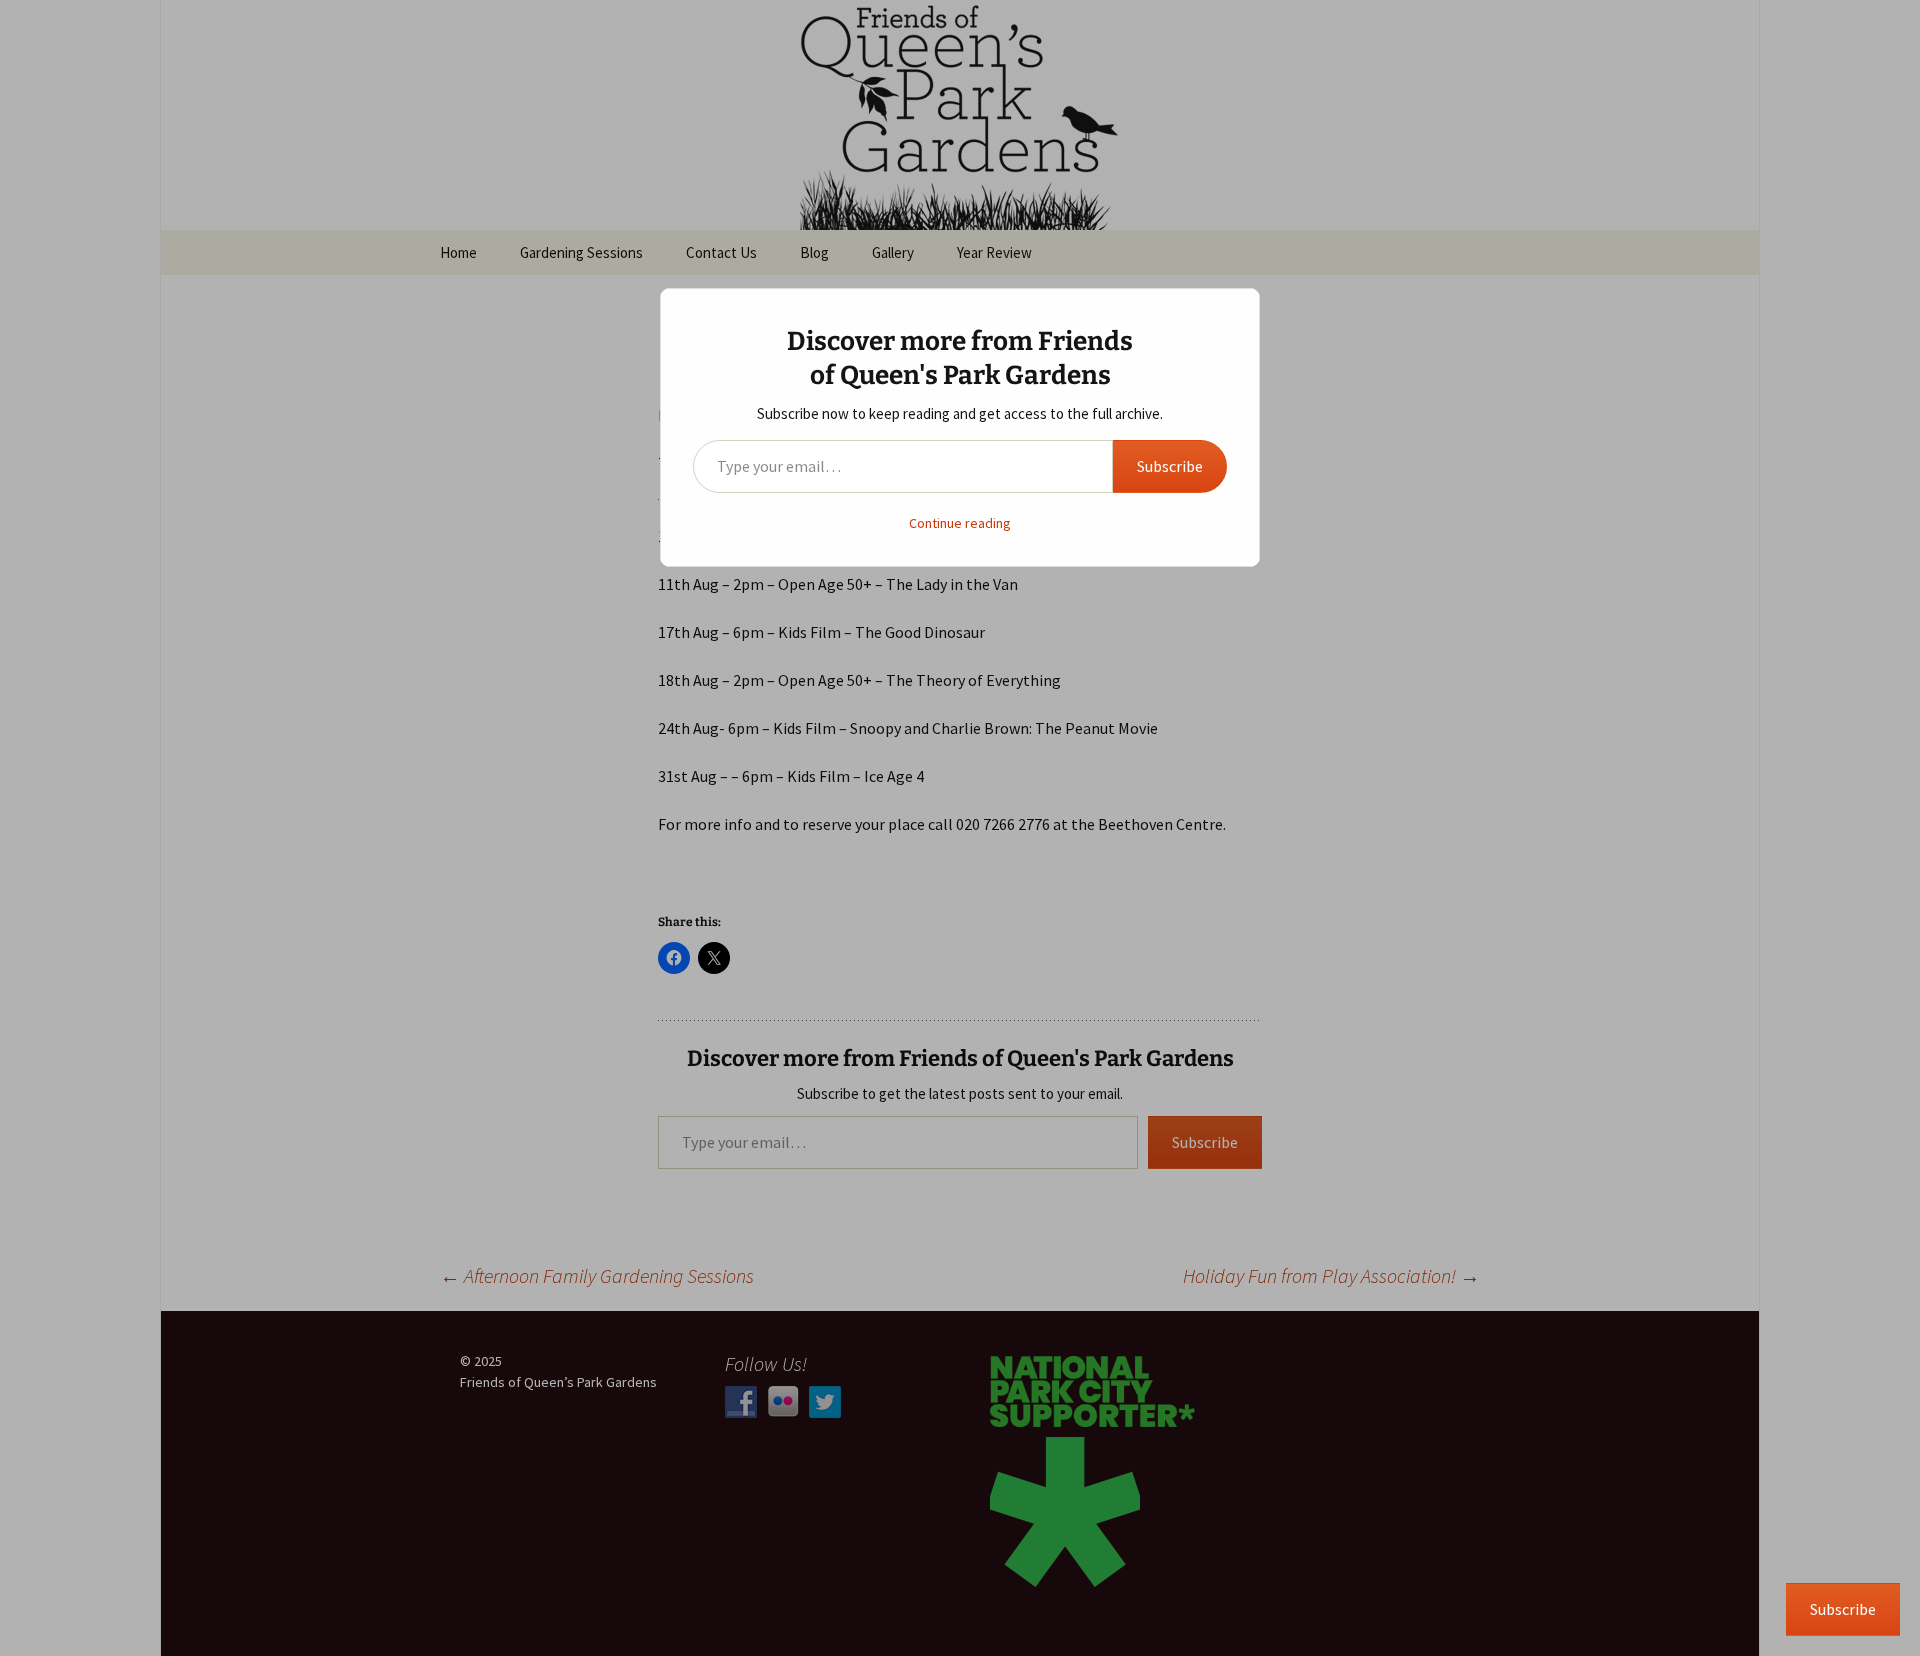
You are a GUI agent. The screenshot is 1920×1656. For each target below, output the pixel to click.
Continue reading (960, 523)
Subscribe (1170, 466)
